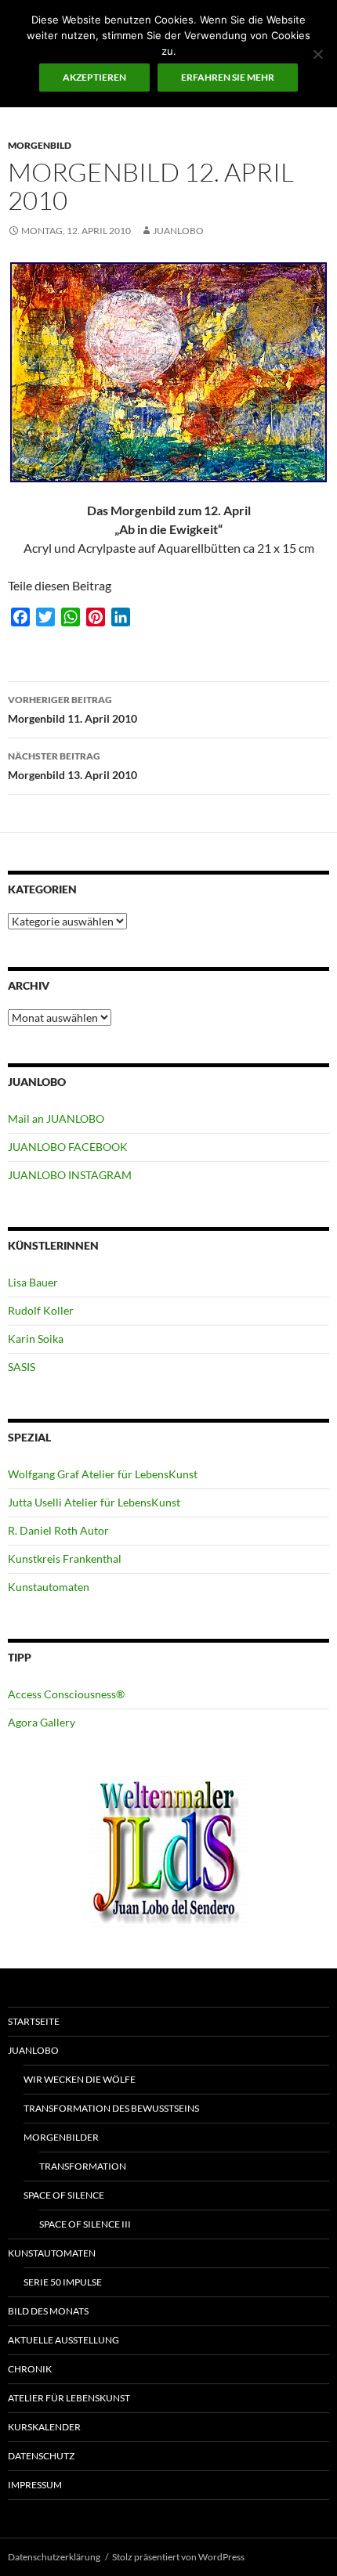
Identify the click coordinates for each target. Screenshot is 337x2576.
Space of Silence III (85, 2224)
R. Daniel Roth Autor (58, 1530)
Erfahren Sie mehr (228, 77)
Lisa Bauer (33, 1282)
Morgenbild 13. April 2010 (72, 766)
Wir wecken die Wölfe (80, 2079)
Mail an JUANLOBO (56, 1118)
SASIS (22, 1367)
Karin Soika (36, 1339)
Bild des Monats (48, 2311)
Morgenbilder (61, 2137)
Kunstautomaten (49, 1587)
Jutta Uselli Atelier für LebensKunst (94, 1502)
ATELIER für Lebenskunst (69, 2398)
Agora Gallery (42, 1722)
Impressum (35, 2485)
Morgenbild (40, 145)
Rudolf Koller (41, 1310)
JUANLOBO (178, 231)
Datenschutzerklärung (54, 2557)
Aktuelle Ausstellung (63, 2340)
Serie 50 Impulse (63, 2282)
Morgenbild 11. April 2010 (72, 709)
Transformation (83, 2166)
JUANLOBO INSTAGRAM (70, 1175)
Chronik (30, 2369)
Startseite (34, 2021)
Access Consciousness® (66, 1694)
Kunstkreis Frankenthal (65, 1559)
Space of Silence (64, 2195)
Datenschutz (41, 2456)
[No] (317, 54)
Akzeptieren (94, 77)
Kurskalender (44, 2427)
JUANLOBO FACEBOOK (68, 1147)
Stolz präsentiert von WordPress (178, 2557)
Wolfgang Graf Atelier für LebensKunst (103, 1474)
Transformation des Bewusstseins (111, 2108)
